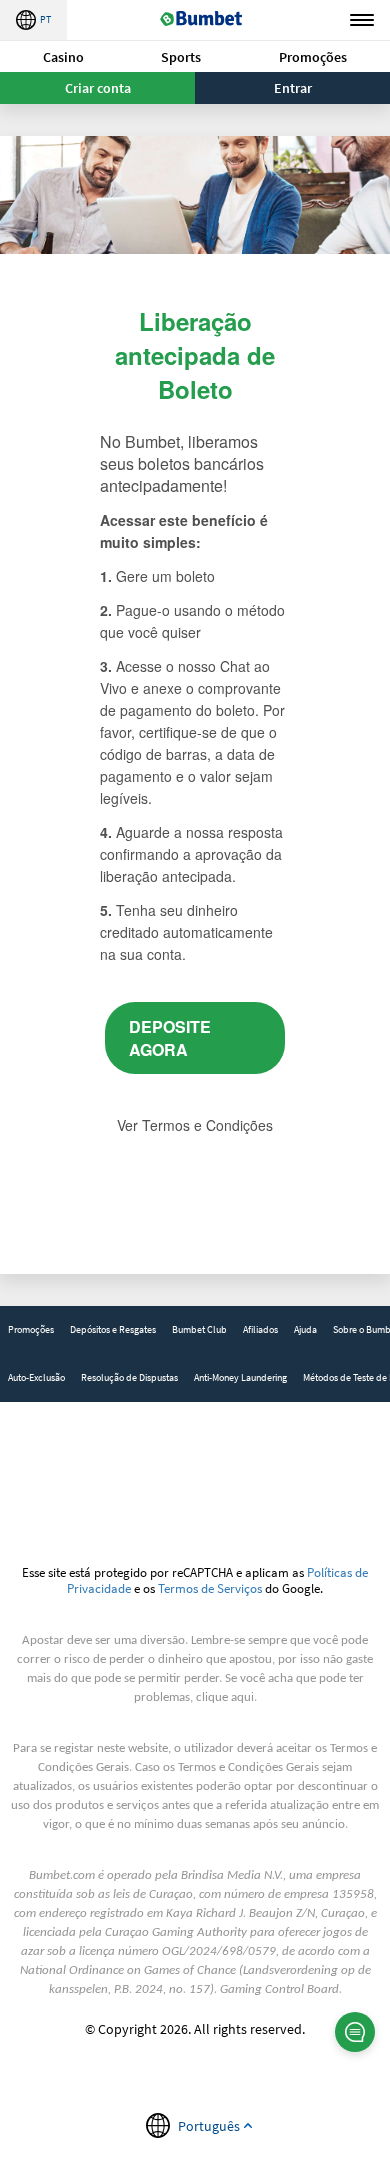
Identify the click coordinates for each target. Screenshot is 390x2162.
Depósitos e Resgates (113, 1329)
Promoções (313, 57)
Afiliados (260, 1329)
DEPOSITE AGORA (170, 1038)
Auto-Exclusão (36, 1377)
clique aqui (225, 1697)
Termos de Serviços (210, 1588)
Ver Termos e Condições (195, 1125)
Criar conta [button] (98, 88)
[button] (63, 56)
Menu (362, 20)
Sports (181, 57)
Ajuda (305, 1329)
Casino (63, 57)
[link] (31, 1330)
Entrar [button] (293, 88)
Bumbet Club (199, 1329)
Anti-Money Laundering (240, 1377)
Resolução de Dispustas (129, 1377)
